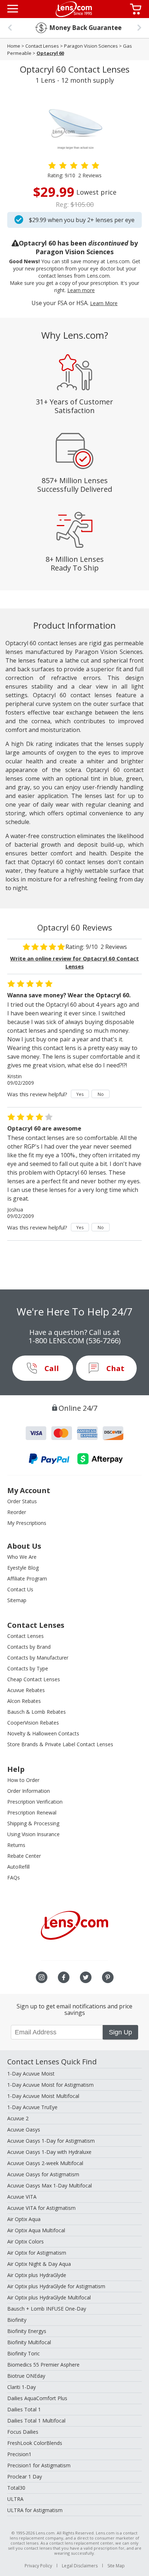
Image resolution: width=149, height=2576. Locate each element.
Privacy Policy (38, 2566)
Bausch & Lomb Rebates (37, 1712)
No (101, 1094)
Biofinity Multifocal (29, 2342)
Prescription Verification (35, 1802)
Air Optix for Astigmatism (37, 2253)
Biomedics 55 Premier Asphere (43, 2365)
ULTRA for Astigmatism (35, 2510)
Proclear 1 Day (25, 2477)
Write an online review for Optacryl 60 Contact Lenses (74, 962)
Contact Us (20, 1589)
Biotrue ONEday (26, 2376)
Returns (16, 1845)
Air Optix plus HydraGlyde (37, 2275)
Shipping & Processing (33, 1823)
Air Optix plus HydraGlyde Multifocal (49, 2297)
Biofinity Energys (27, 2331)
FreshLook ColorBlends (35, 2443)
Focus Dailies (23, 2432)
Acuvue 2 (18, 2118)
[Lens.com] (74, 9)
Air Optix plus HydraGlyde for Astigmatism (56, 2286)
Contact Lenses (42, 46)
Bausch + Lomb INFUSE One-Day (47, 2309)
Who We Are (22, 1557)
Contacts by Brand (29, 1647)
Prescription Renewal (32, 1812)
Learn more (81, 290)
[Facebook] (64, 1977)
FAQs (14, 1877)
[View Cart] (137, 9)
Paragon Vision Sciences (91, 46)
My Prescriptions (27, 1523)
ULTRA (15, 2499)
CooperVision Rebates (33, 1723)
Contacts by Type (28, 1668)
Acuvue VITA (22, 2197)
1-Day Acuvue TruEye (32, 2107)
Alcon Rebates (24, 1701)
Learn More (104, 303)
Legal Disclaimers (80, 2566)
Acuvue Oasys (24, 2130)
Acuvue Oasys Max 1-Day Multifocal (50, 2185)
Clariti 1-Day (22, 2387)
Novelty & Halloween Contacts (43, 1733)
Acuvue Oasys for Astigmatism (43, 2174)
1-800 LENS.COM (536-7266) (75, 1341)
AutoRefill (18, 1867)
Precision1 (19, 2454)
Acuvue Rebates (26, 1690)
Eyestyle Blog (23, 1568)
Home (14, 46)
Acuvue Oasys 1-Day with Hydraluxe (49, 2152)
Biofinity (17, 2320)
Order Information (29, 1791)
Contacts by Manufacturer (38, 1658)
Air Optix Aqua (24, 2219)
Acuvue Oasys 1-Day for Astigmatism (51, 2141)
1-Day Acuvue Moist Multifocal (43, 2096)
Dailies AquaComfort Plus (37, 2398)
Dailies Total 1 (24, 2409)
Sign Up (120, 2032)
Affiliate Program (27, 1578)
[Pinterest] (108, 1977)
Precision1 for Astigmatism (39, 2465)
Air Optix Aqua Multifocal (36, 2230)
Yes (80, 1094)
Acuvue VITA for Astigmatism (41, 2208)
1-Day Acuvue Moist (31, 2074)
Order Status (22, 1501)
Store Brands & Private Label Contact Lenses (60, 1744)
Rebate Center (24, 1856)
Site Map (116, 2566)
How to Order (23, 1780)
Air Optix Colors (25, 2241)
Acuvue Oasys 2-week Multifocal (45, 2163)
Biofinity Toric (24, 2353)
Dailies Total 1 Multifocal (36, 2421)
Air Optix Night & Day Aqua (39, 2264)
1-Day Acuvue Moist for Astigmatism (50, 2085)
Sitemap (17, 1600)
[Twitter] (86, 1977)
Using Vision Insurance (33, 1834)
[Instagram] (42, 1977)
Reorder (17, 1512)
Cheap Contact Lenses (34, 1679)
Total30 (16, 2488)
